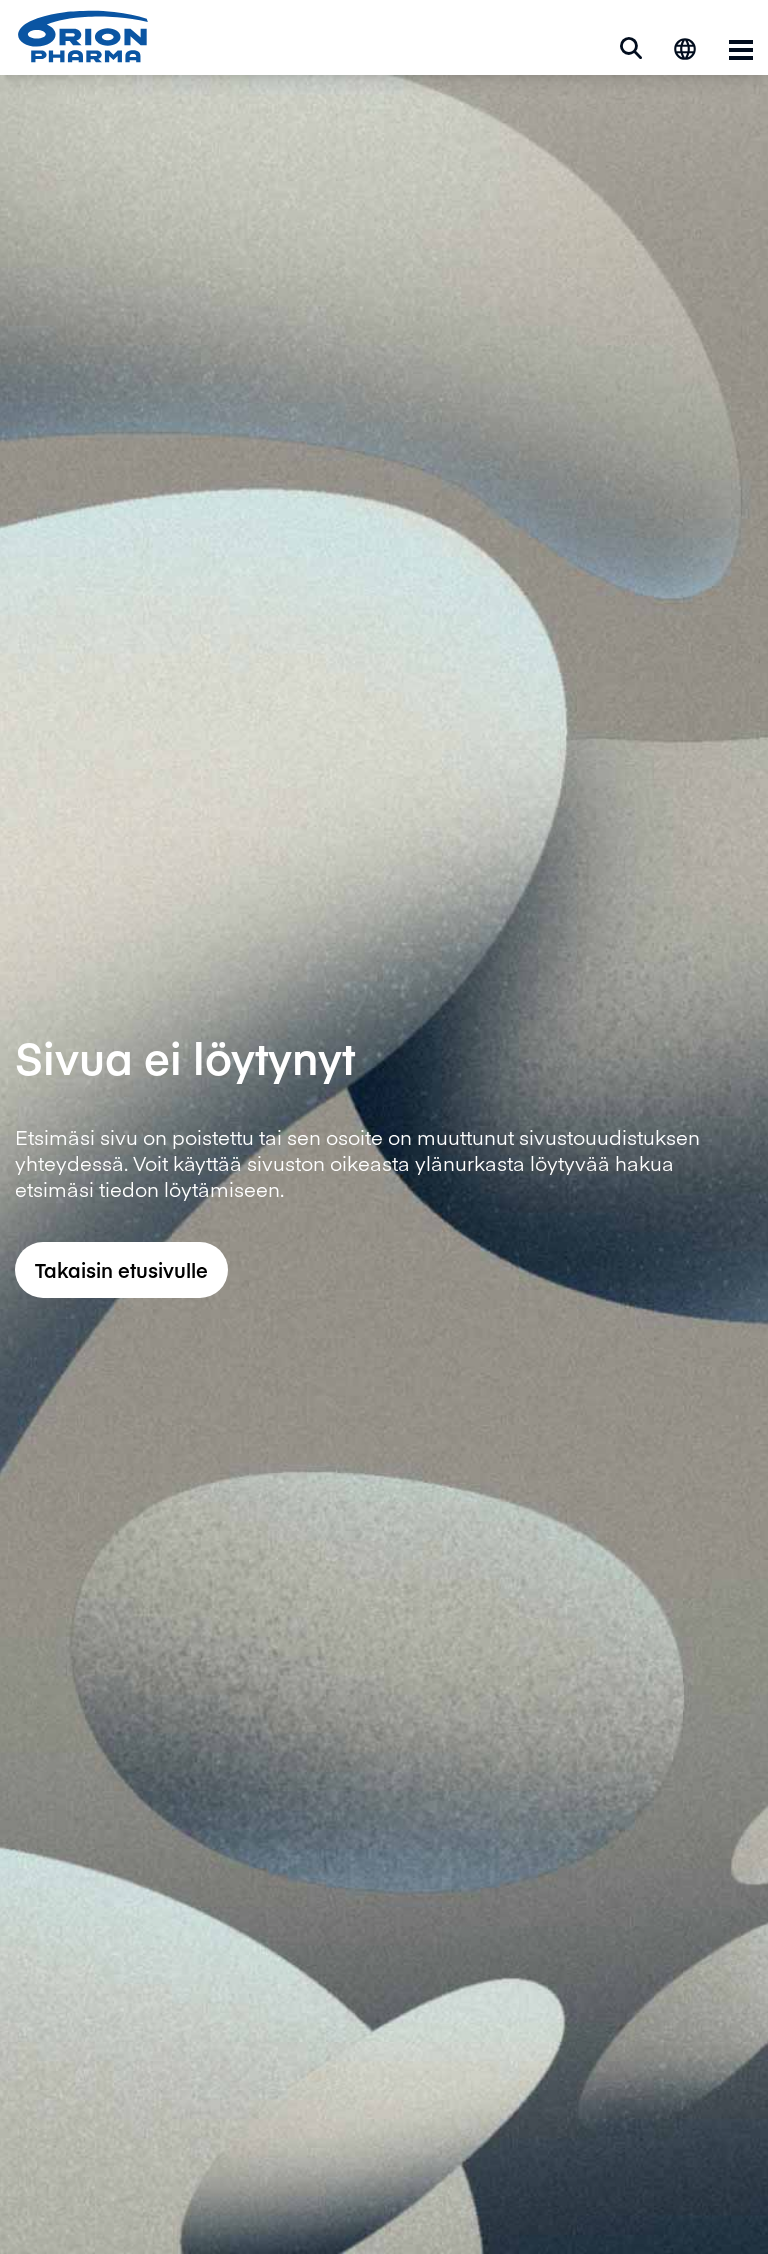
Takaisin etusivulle (121, 1269)
